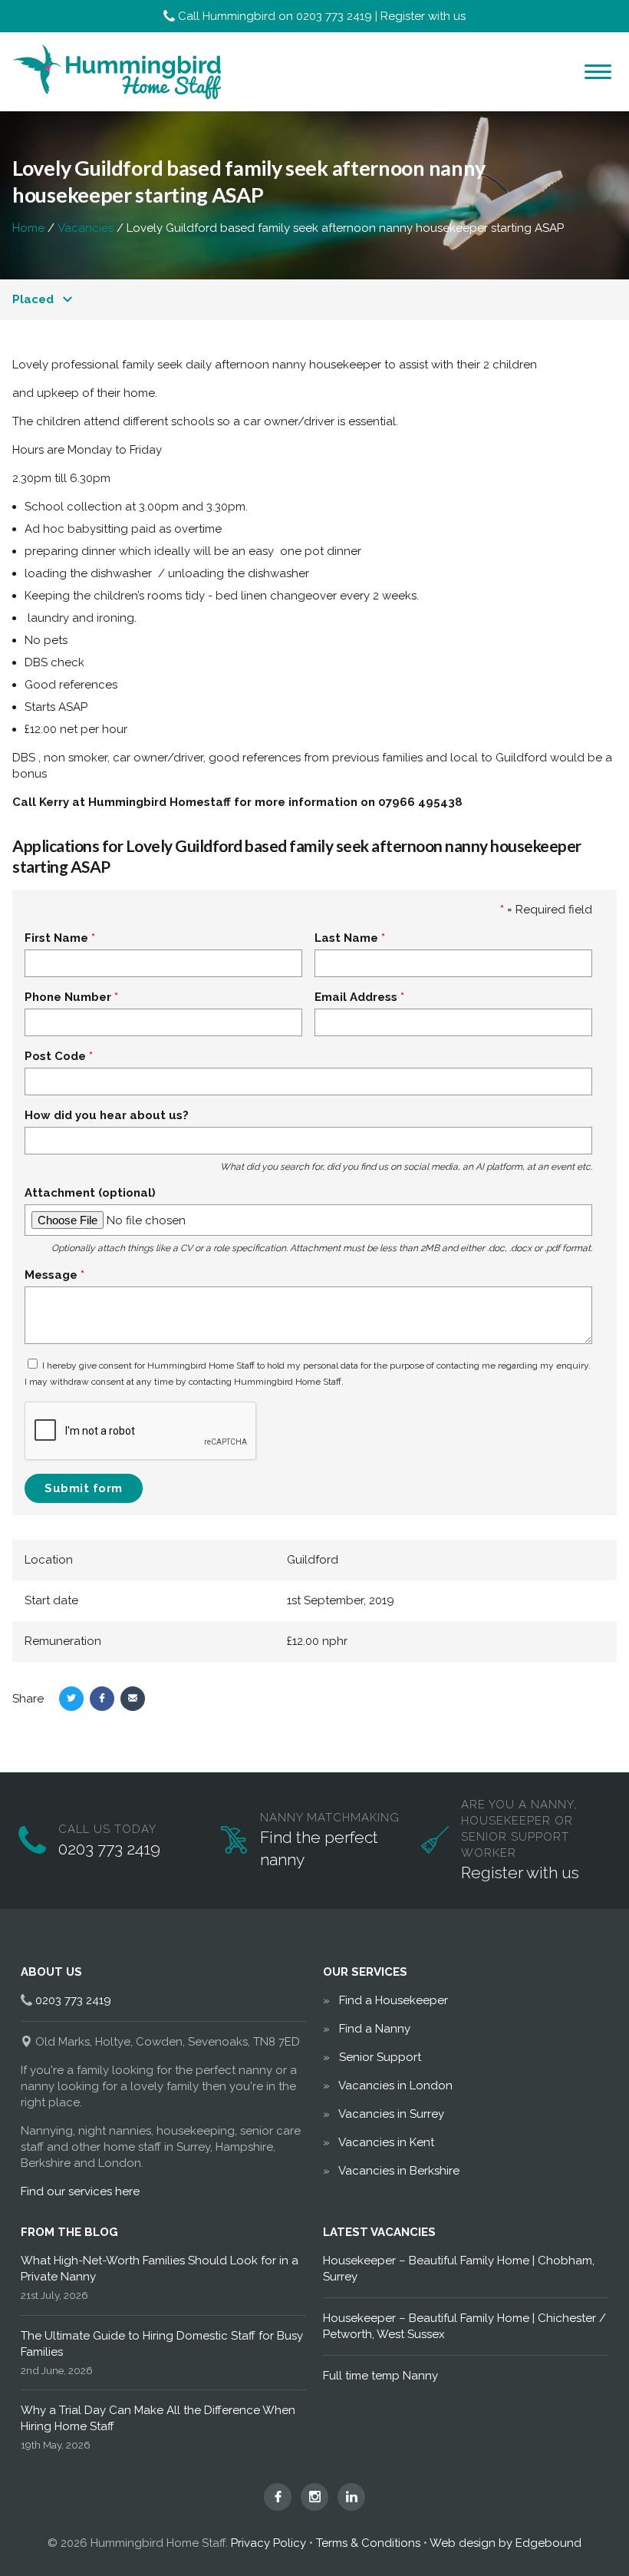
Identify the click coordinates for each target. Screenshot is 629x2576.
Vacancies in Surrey (391, 2114)
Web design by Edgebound (506, 2543)
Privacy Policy (268, 2543)
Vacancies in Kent (386, 2142)
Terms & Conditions (368, 2543)
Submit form (84, 1488)
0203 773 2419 (334, 16)
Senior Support (380, 2057)
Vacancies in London (395, 2086)
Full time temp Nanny (380, 2376)
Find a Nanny (375, 2029)
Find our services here (80, 2191)
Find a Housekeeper (394, 2000)
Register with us (423, 16)
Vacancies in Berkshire (399, 2171)
